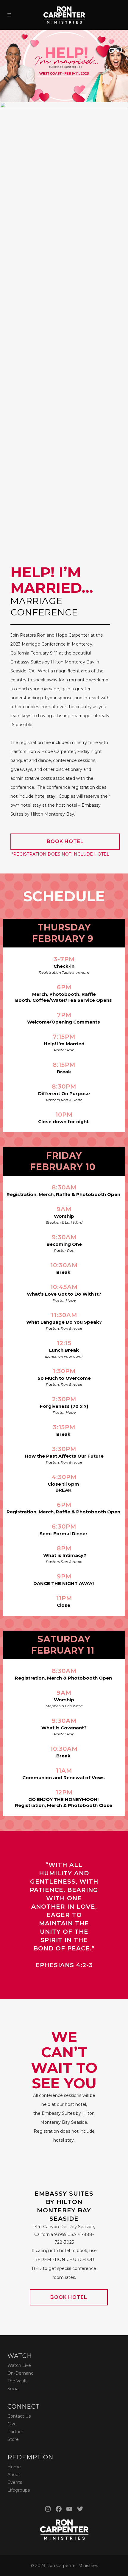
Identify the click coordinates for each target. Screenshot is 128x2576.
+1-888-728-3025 (64, 2234)
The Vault (17, 2381)
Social (13, 2389)
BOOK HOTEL (65, 841)
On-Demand (21, 2373)
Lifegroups (19, 2490)
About (14, 2475)
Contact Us (19, 2416)
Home (14, 2467)
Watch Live (19, 2365)
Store (13, 2439)
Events (15, 2482)
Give (12, 2424)
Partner (15, 2432)
